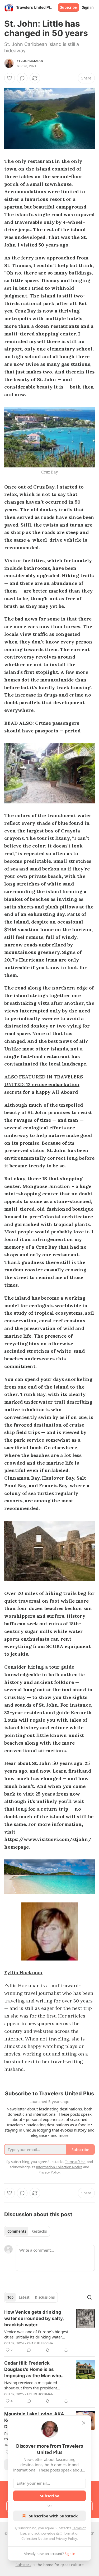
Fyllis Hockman (30, 61)
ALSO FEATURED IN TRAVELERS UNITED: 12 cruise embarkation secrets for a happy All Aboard (44, 1084)
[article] (49, 2331)
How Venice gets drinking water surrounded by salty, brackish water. (34, 2318)
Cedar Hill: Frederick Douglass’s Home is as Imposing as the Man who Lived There (33, 2370)
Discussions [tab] (45, 2297)
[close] (84, 2423)
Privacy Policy (66, 2539)
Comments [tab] (17, 2231)
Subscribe (69, 7)
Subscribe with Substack (53, 2516)
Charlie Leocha (40, 2343)
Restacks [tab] (39, 2231)
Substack (23, 2565)
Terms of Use (75, 2162)
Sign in (88, 7)
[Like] (10, 78)
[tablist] (27, 2231)
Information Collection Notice (59, 2167)
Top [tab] (10, 2297)
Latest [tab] (24, 2297)
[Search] (89, 2297)
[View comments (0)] (22, 78)
